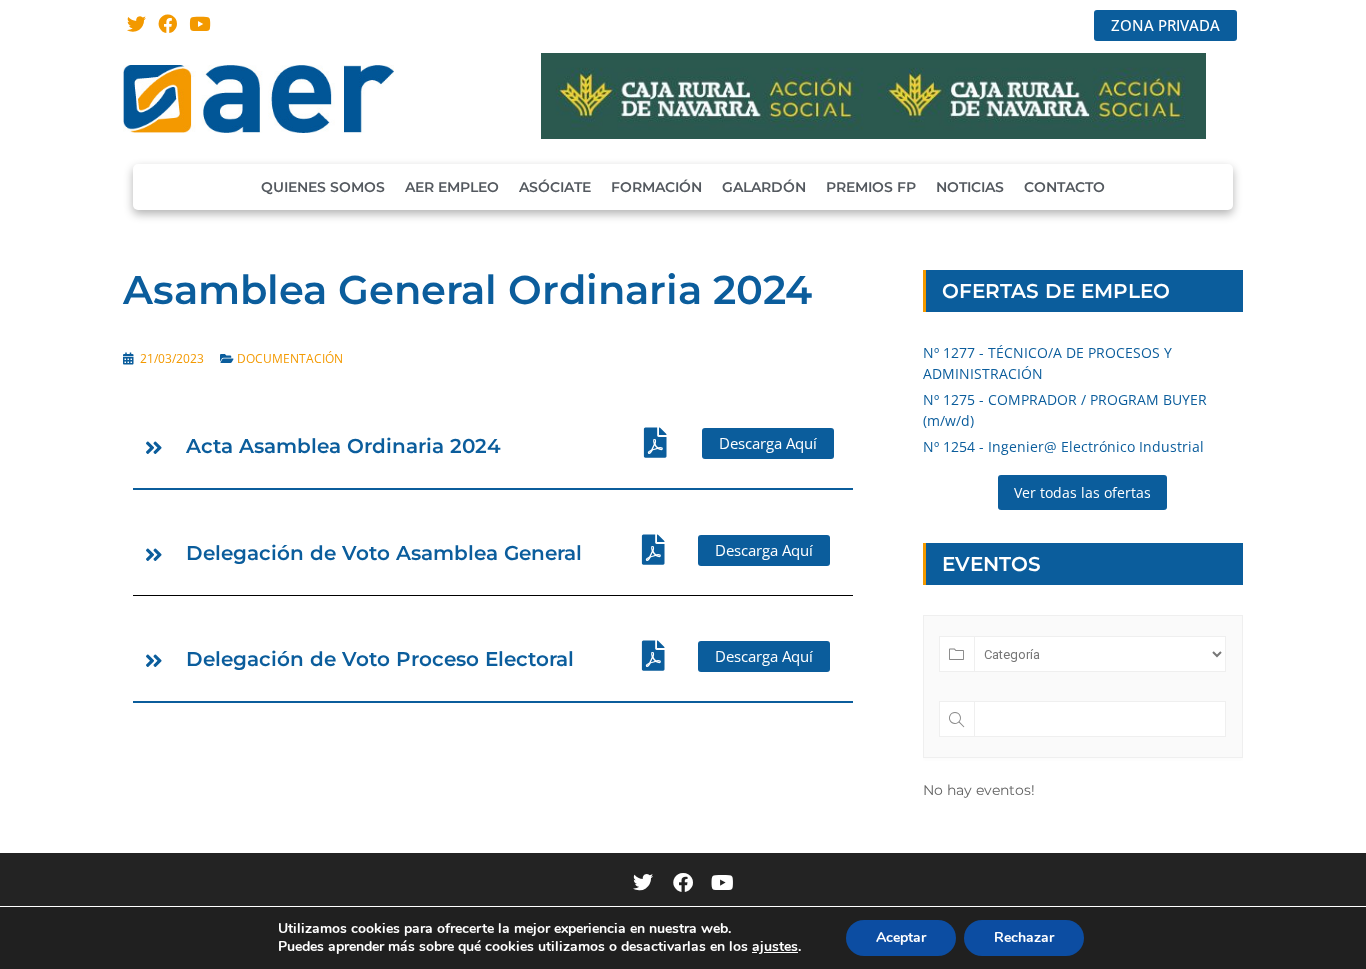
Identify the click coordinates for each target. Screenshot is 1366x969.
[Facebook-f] (683, 883)
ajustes (775, 947)
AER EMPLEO (452, 187)
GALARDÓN (764, 187)
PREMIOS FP (871, 187)
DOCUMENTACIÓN (290, 358)
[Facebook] (168, 23)
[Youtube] (199, 23)
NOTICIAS (970, 187)
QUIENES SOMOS (323, 187)
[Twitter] (136, 23)
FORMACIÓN (656, 187)
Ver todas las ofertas (1082, 492)
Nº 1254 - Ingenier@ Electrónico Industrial (1063, 446)
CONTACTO (1064, 187)
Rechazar (1024, 937)
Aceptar (901, 937)
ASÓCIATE (555, 187)
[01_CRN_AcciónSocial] (873, 133)
